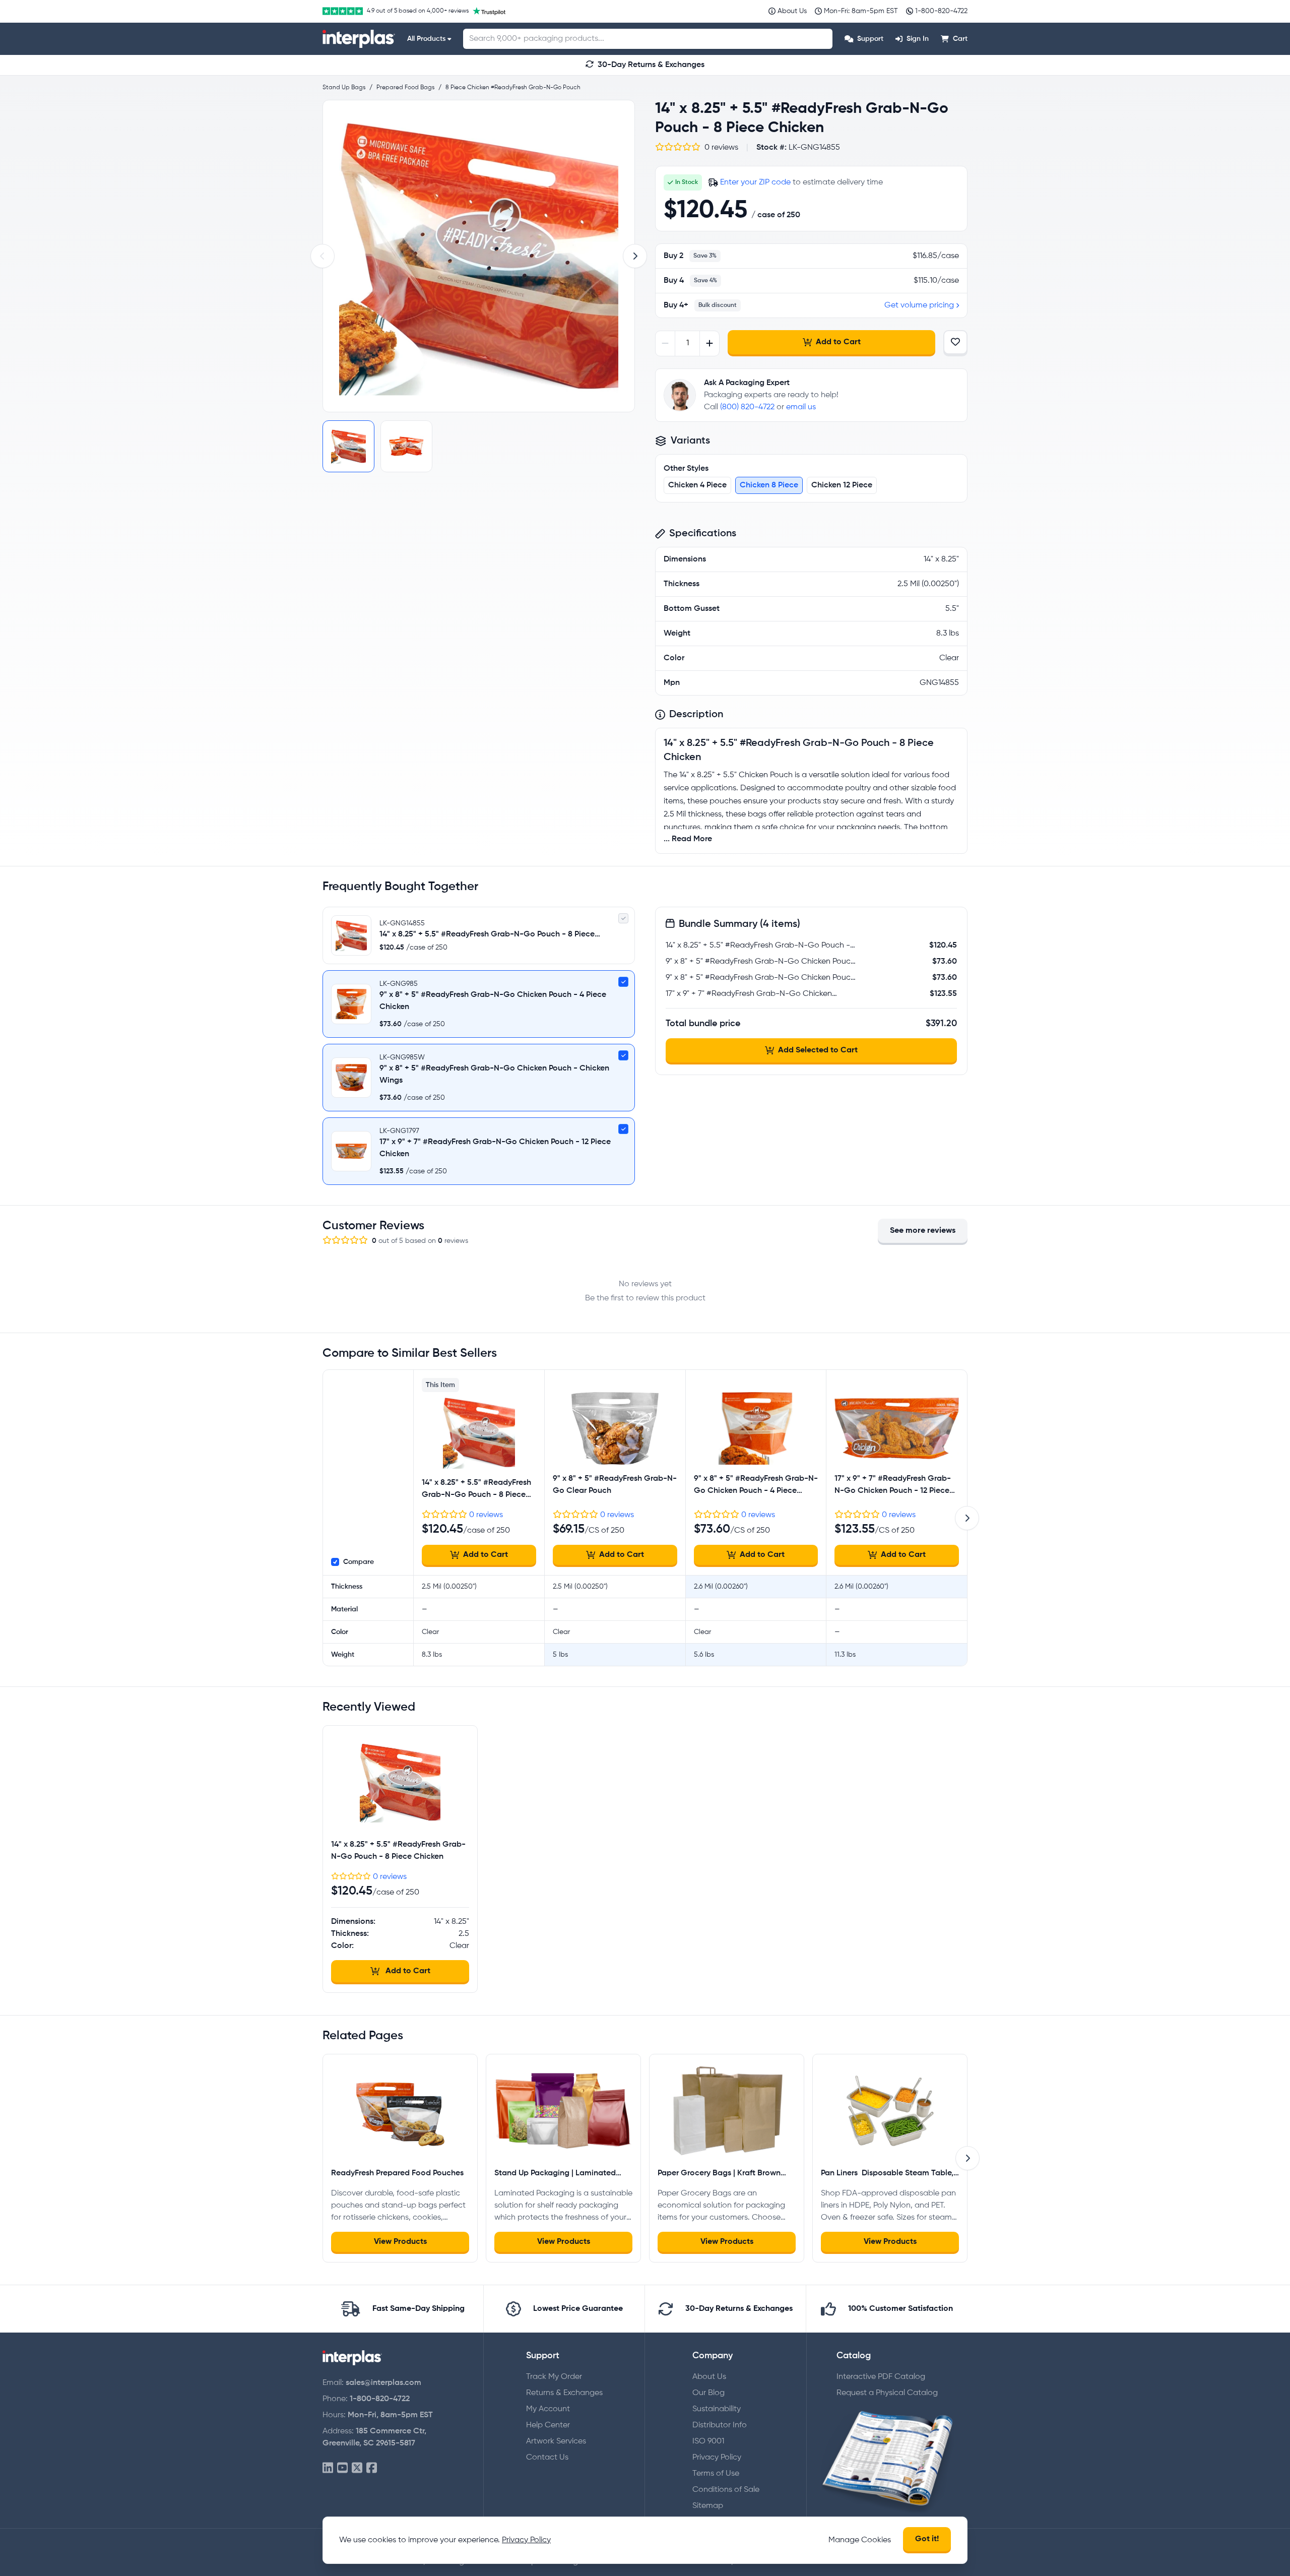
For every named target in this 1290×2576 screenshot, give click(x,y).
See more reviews (923, 1231)
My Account (548, 2409)
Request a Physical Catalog (887, 2393)
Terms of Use (716, 2474)
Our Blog (708, 2393)
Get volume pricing (919, 305)
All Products (426, 39)
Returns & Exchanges (564, 2393)
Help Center (548, 2425)
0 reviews (486, 1515)
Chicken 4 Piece (697, 485)
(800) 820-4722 (747, 407)
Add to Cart (838, 342)
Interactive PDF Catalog (881, 2377)
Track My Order (554, 2377)
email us (801, 407)
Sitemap (708, 2506)
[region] (479, 256)
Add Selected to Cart (818, 1050)
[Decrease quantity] (665, 343)
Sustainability (717, 2409)
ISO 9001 (708, 2441)
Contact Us (547, 2458)
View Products (400, 2242)
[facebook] (372, 2468)
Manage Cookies (860, 2540)
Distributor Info (720, 2425)
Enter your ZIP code (755, 182)
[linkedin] (328, 2468)
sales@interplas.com (383, 2383)
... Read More (688, 839)
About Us (709, 2377)
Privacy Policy (717, 2458)
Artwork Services (556, 2441)
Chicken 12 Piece (842, 485)
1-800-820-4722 (380, 2399)
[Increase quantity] (709, 343)
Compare (359, 1562)
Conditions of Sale (726, 2490)
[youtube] (342, 2468)
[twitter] (357, 2468)
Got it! (927, 2539)
